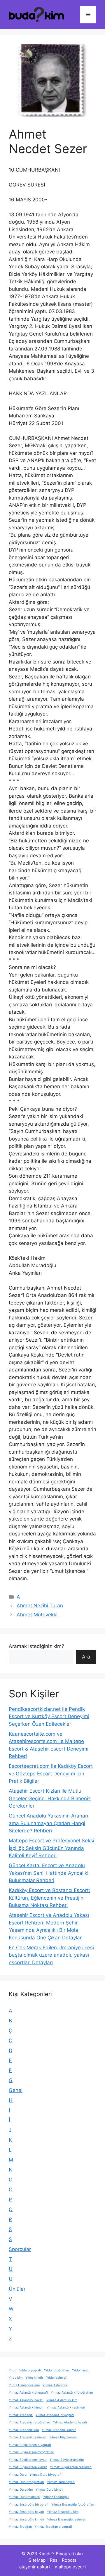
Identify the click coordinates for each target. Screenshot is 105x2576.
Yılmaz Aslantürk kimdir (26, 2407)
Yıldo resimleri (57, 2378)
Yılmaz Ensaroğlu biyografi (29, 2505)
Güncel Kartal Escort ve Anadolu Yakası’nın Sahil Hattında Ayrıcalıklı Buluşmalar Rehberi (49, 1873)
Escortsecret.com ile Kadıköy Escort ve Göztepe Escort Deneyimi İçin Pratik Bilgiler (51, 1774)
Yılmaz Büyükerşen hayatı (28, 2460)
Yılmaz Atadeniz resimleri (28, 2437)
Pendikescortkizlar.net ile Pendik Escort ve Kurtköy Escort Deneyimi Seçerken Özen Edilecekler (49, 1717)
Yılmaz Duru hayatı (61, 2482)
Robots (69, 2560)
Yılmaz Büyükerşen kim (67, 2460)
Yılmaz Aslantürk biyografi (28, 2393)
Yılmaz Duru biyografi (45, 2475)
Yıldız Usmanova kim (24, 2385)
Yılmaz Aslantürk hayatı (26, 2400)
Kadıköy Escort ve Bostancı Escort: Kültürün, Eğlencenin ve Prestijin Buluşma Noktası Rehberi (49, 1898)
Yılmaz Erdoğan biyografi (53, 2527)
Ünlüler (17, 2289)
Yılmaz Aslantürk (55, 2385)
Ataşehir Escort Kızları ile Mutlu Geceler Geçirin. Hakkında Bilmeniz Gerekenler (50, 1798)
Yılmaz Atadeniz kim (24, 2430)
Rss (54, 2560)
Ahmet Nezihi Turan (40, 1606)
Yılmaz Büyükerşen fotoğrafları (32, 2452)
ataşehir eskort (35, 2567)
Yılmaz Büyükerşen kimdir (28, 2467)
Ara (86, 1657)
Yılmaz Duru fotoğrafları (26, 2482)
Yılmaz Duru (18, 2475)
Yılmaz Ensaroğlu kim (63, 2512)
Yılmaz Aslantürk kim (62, 2400)
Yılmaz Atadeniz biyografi (55, 2415)
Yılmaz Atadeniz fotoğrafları (29, 2422)
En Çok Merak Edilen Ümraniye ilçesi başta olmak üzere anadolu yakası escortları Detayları (51, 1955)
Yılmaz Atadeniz (21, 2415)
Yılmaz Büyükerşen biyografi (30, 2445)
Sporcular (20, 2249)
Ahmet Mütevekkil (38, 1615)
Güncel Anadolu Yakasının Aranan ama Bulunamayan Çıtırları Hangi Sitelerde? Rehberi (48, 1823)
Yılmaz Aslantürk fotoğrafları (72, 2393)
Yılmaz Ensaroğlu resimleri (67, 2519)
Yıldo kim (16, 2378)
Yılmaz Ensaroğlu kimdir (27, 2519)
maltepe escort (70, 2567)
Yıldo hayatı (81, 2370)
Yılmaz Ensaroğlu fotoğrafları (73, 2505)
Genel (16, 2090)
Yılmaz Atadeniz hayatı (70, 2422)
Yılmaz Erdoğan (20, 2527)
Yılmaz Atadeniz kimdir (59, 2430)
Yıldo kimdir (34, 2378)
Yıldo (13, 2370)
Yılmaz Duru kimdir (50, 2490)
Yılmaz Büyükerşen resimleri (71, 2467)
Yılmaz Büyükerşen (63, 2437)
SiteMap (37, 2560)
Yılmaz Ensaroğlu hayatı (26, 2512)
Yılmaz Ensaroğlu (56, 2497)
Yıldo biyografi (30, 2370)
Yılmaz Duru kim (21, 2490)
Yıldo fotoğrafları (57, 2370)
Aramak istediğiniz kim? (36, 1646)
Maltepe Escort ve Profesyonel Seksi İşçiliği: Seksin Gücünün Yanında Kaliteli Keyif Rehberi (51, 1848)
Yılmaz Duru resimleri (24, 2497)
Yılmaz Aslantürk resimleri (66, 2407)
